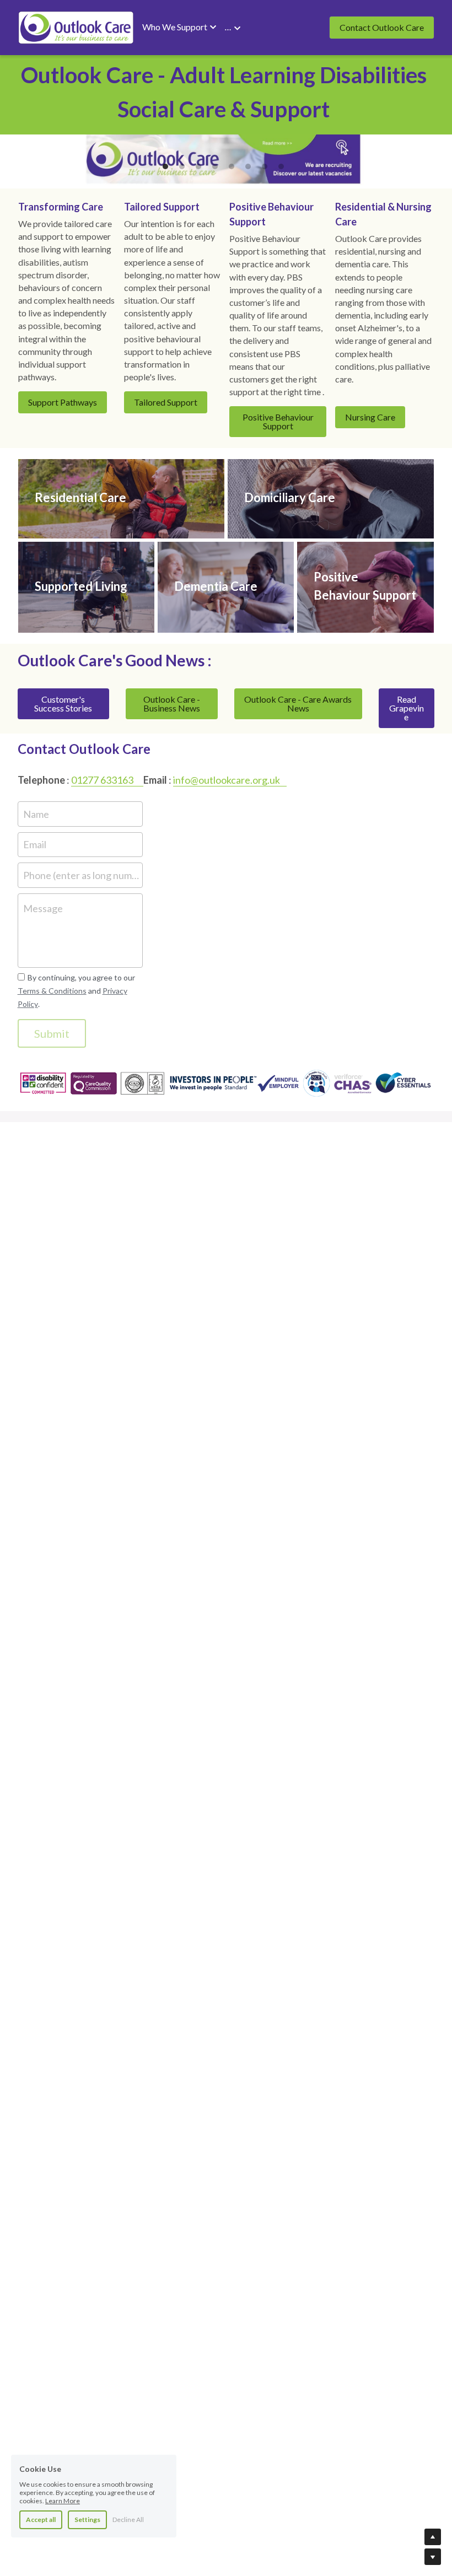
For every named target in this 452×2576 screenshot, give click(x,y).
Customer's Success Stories (63, 704)
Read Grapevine (407, 708)
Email (35, 844)
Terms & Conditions (52, 991)
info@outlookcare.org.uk (227, 780)
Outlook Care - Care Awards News (298, 704)
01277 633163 (102, 780)
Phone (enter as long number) (81, 875)
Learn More (63, 2501)
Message (43, 908)
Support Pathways (63, 402)
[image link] (76, 27)
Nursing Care (370, 417)
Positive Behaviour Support (278, 421)
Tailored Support (166, 402)
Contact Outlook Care (382, 27)
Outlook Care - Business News (172, 704)
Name (36, 813)
